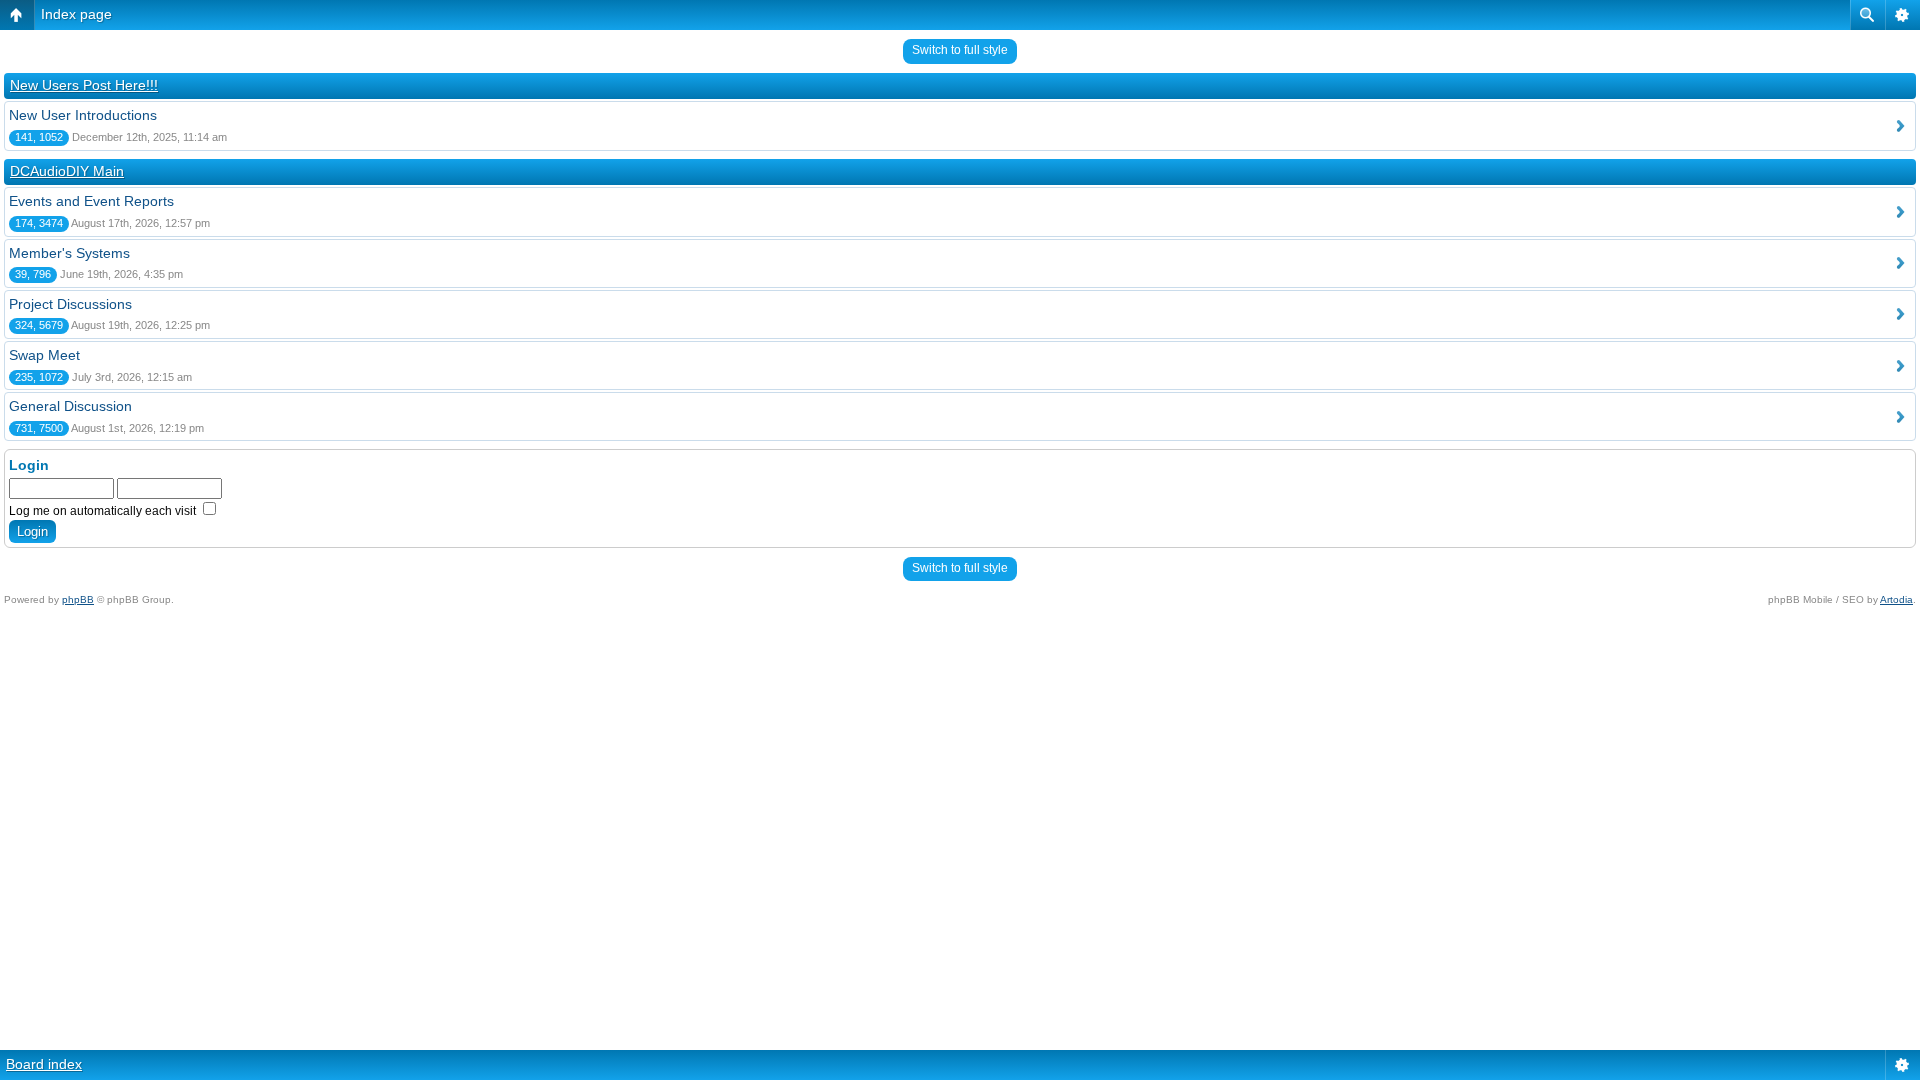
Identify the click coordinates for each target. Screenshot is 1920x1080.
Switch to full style (960, 50)
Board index (44, 1064)
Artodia (1896, 599)
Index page (76, 14)
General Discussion (70, 406)
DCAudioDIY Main (67, 171)
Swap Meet (44, 355)
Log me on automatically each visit (104, 511)
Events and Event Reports (91, 201)
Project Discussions (70, 304)
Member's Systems (69, 253)
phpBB (78, 599)
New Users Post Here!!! (84, 85)
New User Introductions (83, 115)
